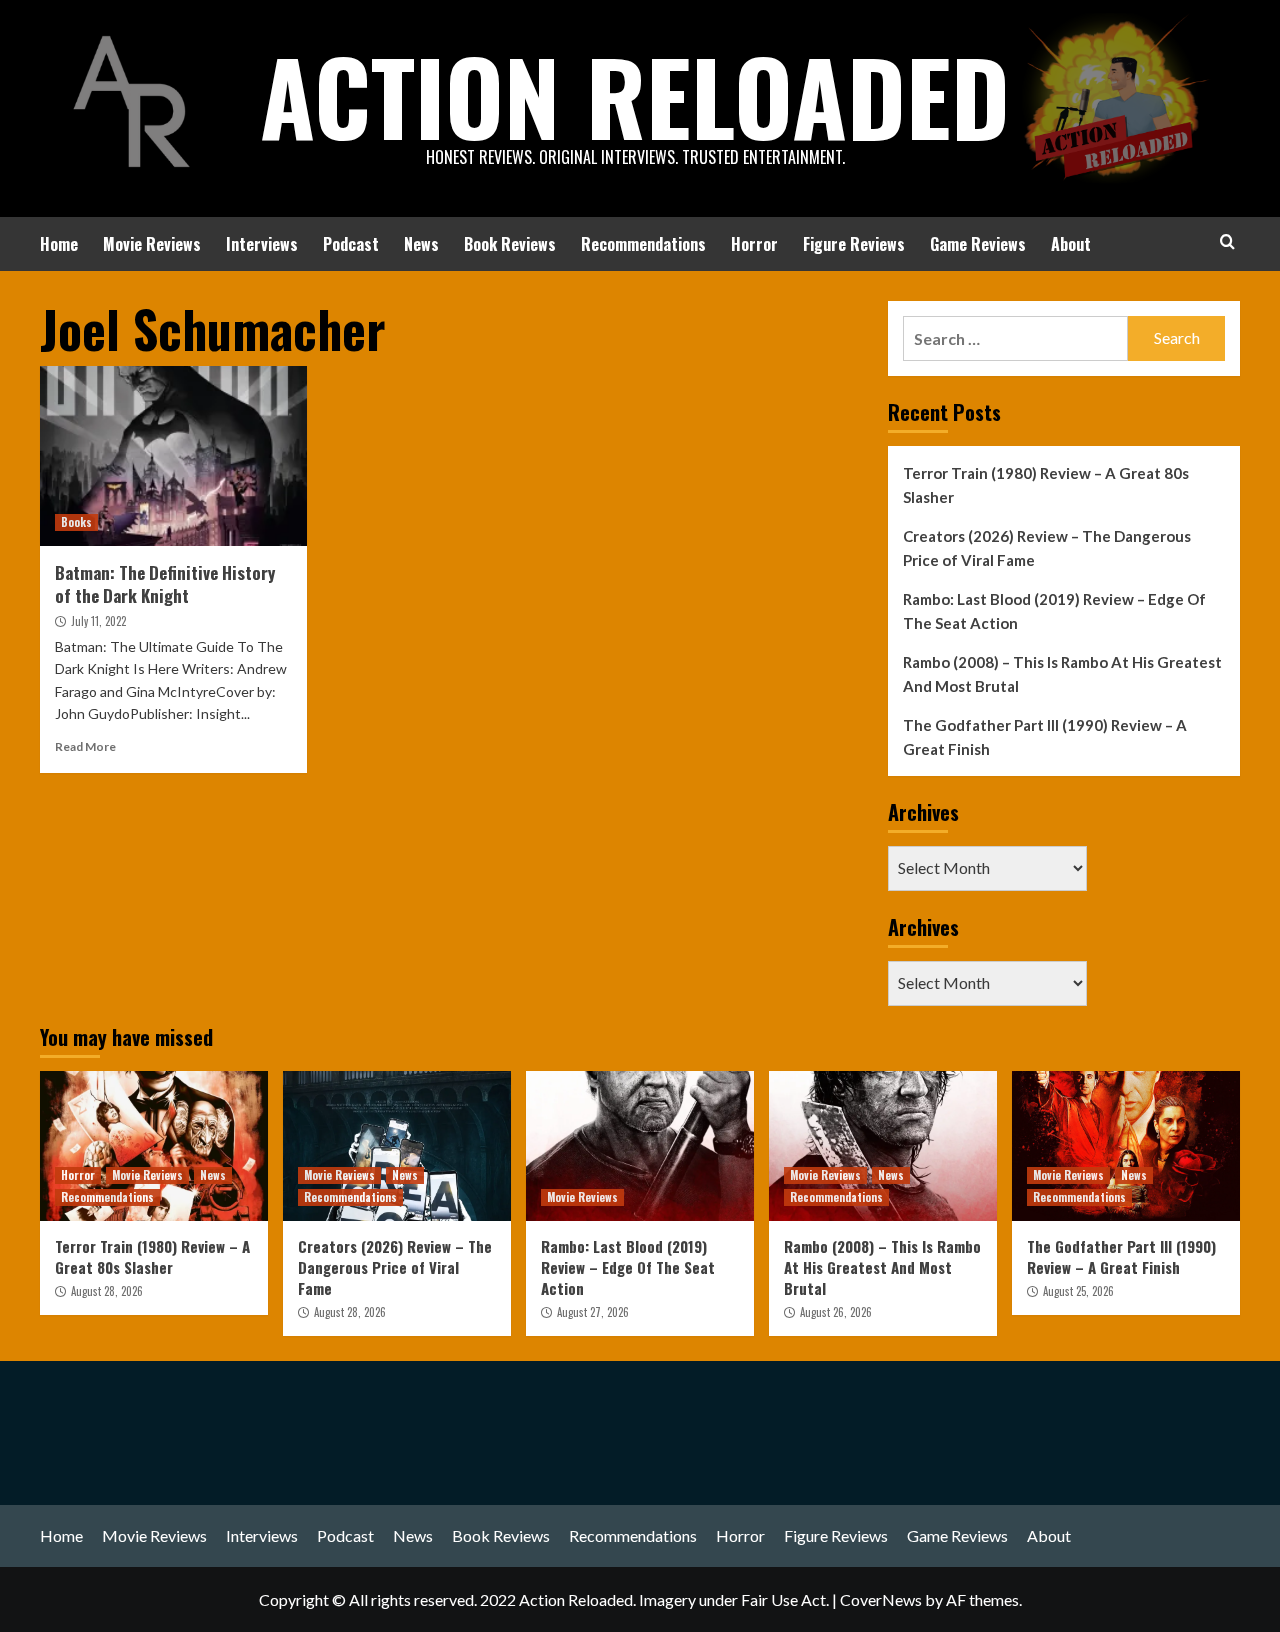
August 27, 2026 (593, 1312)
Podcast (351, 244)
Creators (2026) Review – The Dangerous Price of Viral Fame (1047, 548)
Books (76, 522)
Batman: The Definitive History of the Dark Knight (165, 584)
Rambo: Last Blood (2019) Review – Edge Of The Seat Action (1054, 611)
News (421, 244)
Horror (754, 244)
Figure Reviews (854, 244)
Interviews (262, 244)
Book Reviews (510, 244)
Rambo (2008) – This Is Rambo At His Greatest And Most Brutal (1062, 674)
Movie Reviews (152, 244)
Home (59, 244)
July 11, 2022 (98, 621)
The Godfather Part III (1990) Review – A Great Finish (1045, 737)
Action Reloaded (635, 95)
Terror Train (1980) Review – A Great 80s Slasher (1046, 485)
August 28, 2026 (107, 1291)
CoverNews (881, 1599)
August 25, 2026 (1078, 1291)
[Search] (1227, 241)
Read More (85, 746)
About (1071, 244)
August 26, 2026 (836, 1312)
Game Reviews (978, 244)
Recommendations (643, 244)
